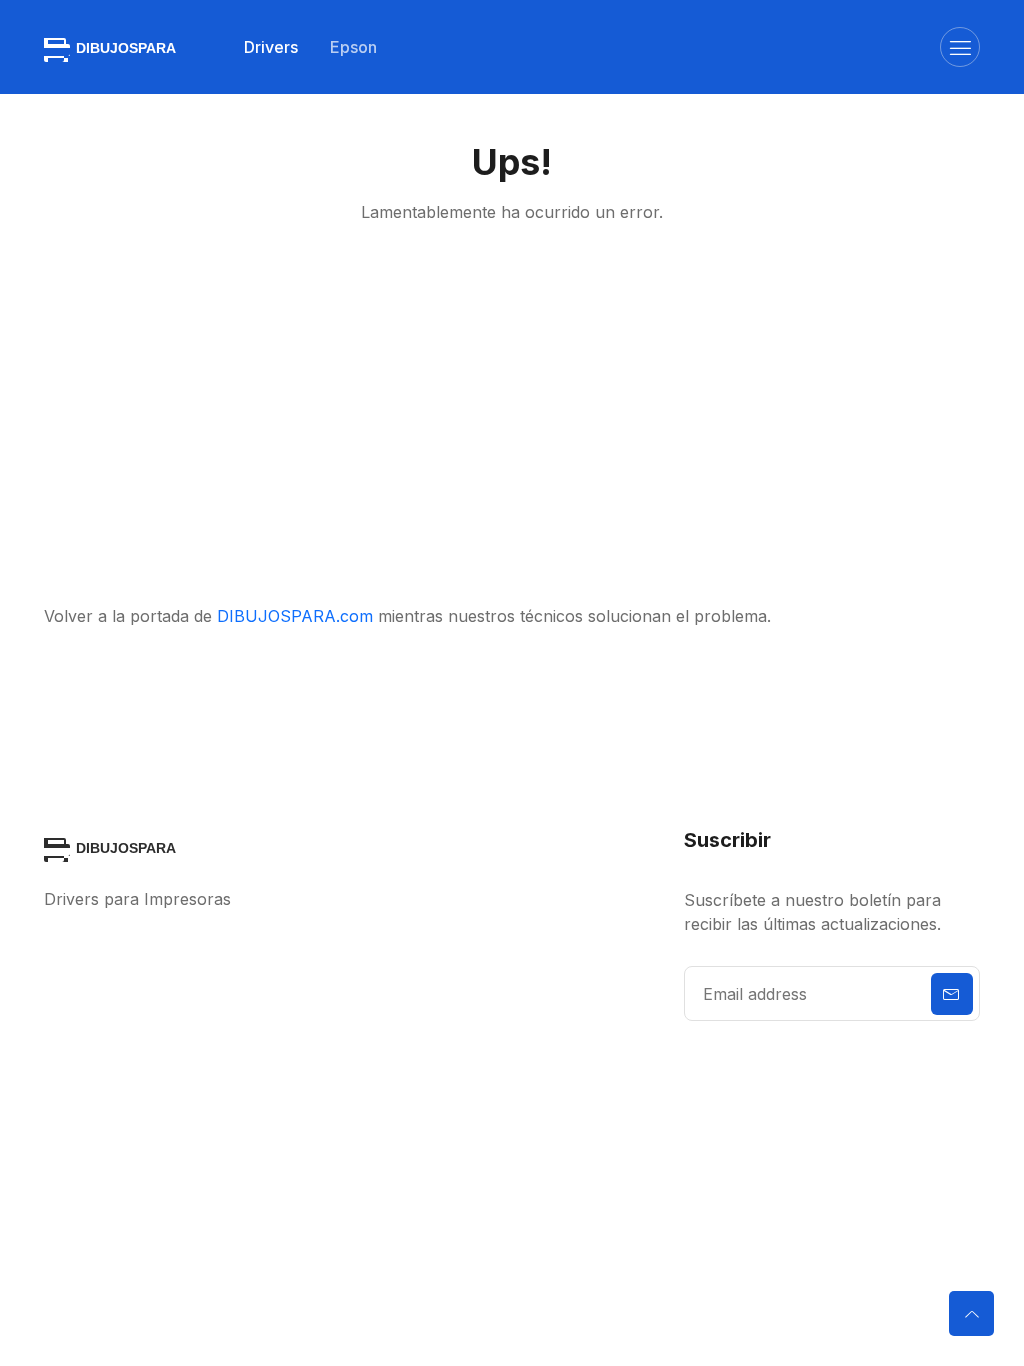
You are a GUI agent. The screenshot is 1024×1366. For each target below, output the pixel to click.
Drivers (271, 47)
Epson (353, 47)
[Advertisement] (512, 414)
